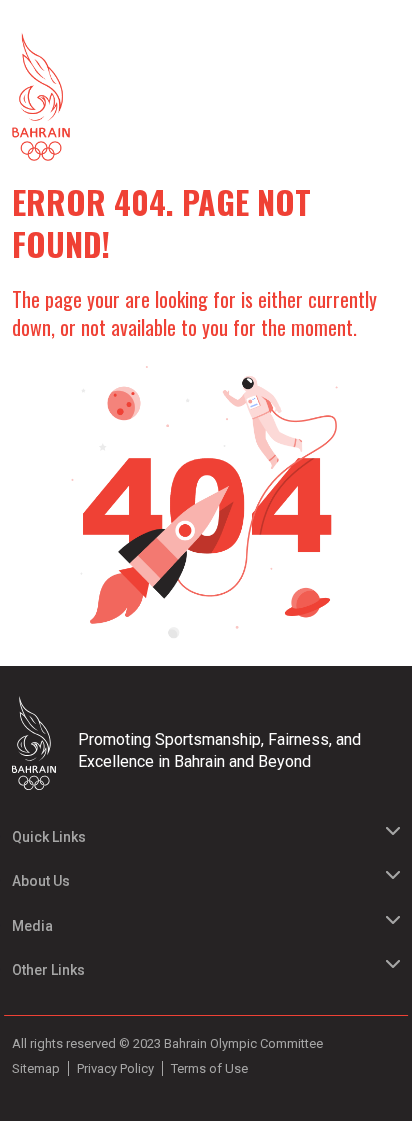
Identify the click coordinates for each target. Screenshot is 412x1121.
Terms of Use (209, 1068)
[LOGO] (41, 743)
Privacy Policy (115, 1068)
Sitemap (36, 1068)
